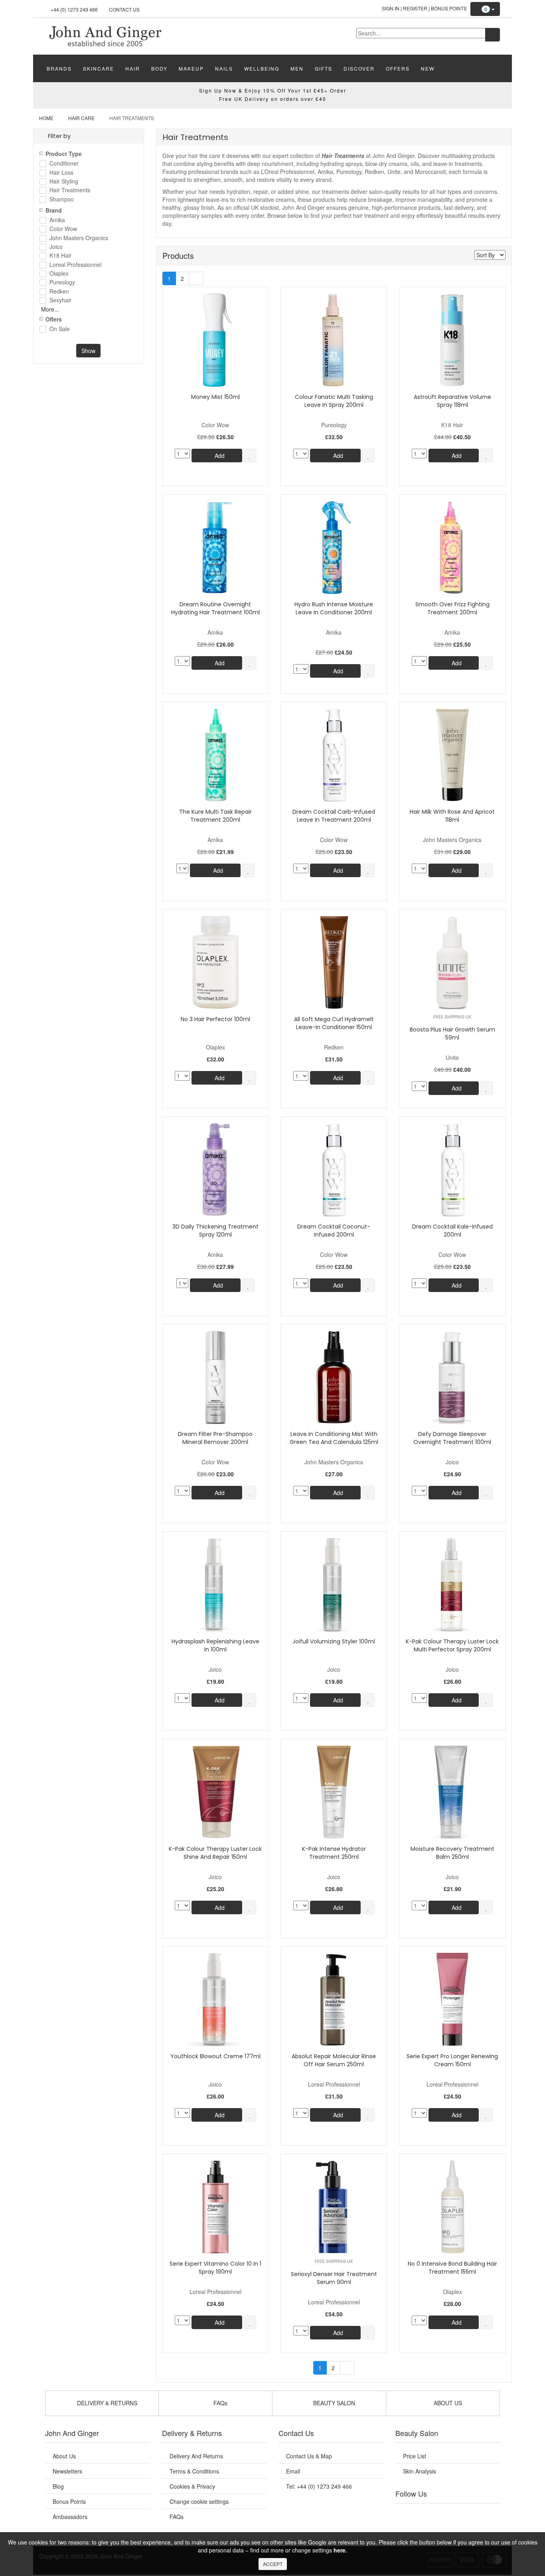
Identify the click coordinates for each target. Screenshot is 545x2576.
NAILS (224, 68)
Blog (58, 2486)
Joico (56, 247)
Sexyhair (60, 301)
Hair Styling (64, 182)
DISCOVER (359, 68)
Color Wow (63, 229)
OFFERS (398, 68)
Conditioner (64, 164)
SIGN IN (391, 8)
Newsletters (67, 2471)
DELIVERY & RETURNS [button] (106, 2403)
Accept (273, 2564)
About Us (64, 2456)
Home (46, 118)
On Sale (60, 329)
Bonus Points (449, 8)
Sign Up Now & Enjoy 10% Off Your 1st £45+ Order (273, 90)
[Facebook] (407, 2513)
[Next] (196, 278)
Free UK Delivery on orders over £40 (273, 99)
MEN (297, 68)
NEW (428, 68)
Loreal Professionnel (75, 265)
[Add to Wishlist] (250, 456)
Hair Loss (61, 173)
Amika (57, 220)
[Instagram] (456, 2513)
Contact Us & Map (309, 2456)
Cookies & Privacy (192, 2486)
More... (50, 309)
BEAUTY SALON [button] (333, 2403)
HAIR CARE (81, 118)
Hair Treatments (70, 190)
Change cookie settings (199, 2501)
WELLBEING (262, 68)
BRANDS (59, 68)
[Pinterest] (472, 2513)
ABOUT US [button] (447, 2403)
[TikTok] (488, 2513)
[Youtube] (423, 2513)
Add (219, 456)
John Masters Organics (79, 238)
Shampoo (62, 200)
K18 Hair (60, 256)
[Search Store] (493, 35)
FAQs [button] (220, 2403)
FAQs (177, 2517)
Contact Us (124, 9)
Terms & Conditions (194, 2471)
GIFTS (324, 68)
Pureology (62, 283)
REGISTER (415, 8)
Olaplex (59, 274)
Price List (415, 2456)
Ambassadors (70, 2517)
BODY (159, 68)
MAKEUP (191, 68)
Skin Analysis (420, 2471)
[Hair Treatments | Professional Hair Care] (105, 36)
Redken (59, 292)
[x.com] (439, 2513)
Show (88, 351)
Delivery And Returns (196, 2456)
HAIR (133, 68)
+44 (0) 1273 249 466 (74, 9)
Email (293, 2471)
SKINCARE (99, 68)
